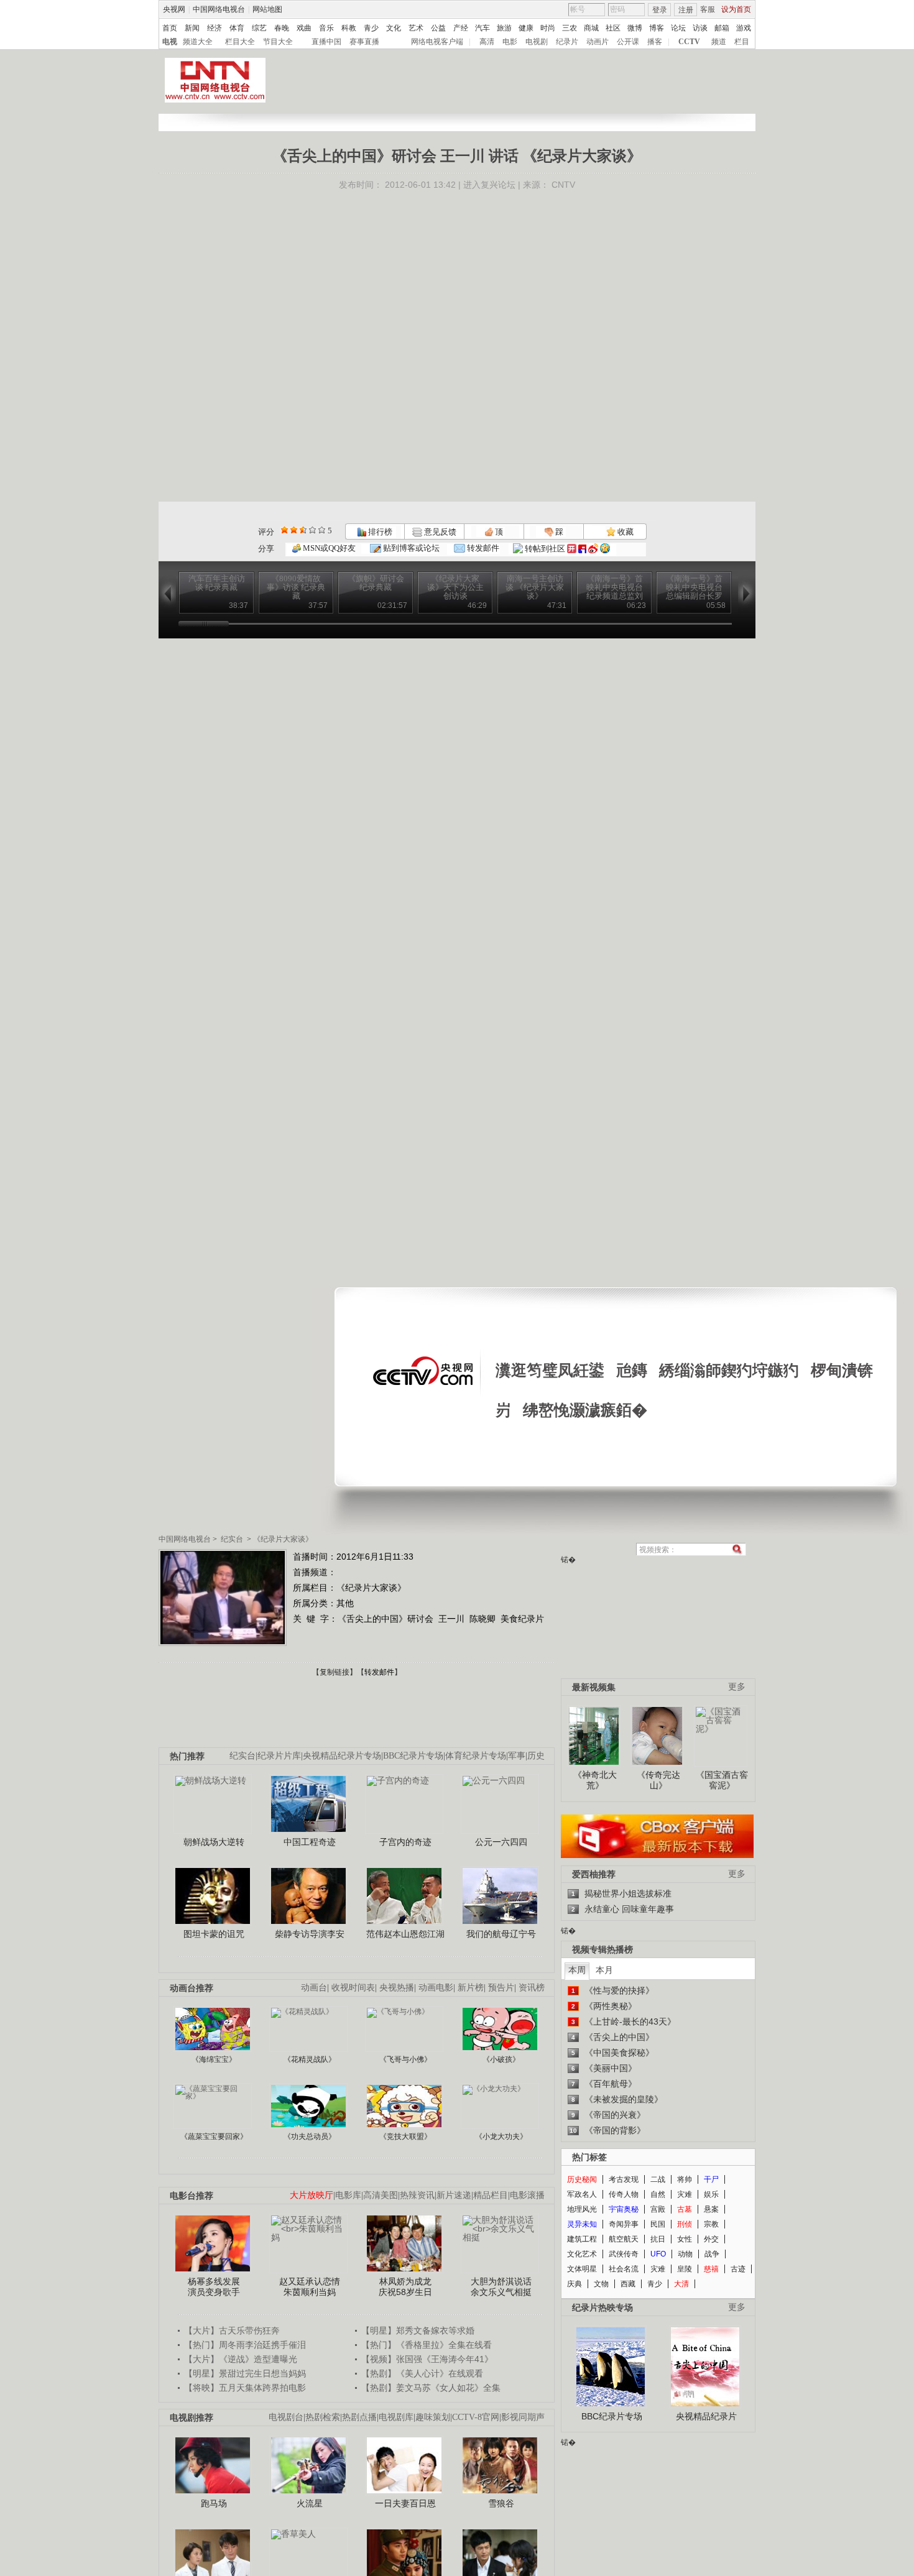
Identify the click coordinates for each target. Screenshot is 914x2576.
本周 (577, 1970)
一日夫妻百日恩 (405, 2503)
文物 (601, 2284)
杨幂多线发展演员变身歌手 (214, 2287)
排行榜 (379, 532)
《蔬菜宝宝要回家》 (214, 2137)
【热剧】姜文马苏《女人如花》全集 (431, 2388)
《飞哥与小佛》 (405, 2059)
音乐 (326, 28)
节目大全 (278, 42)
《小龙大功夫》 (501, 2137)
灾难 (685, 2194)
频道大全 (198, 42)
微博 (635, 28)
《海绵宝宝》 (214, 2059)
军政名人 (582, 2194)
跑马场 (214, 2503)
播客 (655, 42)
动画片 (598, 42)
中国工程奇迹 (310, 1842)
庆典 (575, 2284)
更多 (737, 1687)
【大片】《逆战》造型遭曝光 (241, 2359)
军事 (517, 1756)
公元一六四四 (501, 1842)
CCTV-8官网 (476, 2417)
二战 (658, 2179)
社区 (613, 28)
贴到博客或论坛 (410, 548)
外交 (711, 2239)
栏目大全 (240, 42)
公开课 (628, 42)
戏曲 (304, 28)
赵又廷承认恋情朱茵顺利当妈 (310, 2287)
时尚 (548, 28)
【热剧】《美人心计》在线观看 (422, 2373)
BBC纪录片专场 (413, 1756)
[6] (303, 530)
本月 (604, 1970)
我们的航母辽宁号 (501, 1934)
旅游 (504, 28)
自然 (658, 2194)
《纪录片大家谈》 (283, 1539)
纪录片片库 (279, 1756)
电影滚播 (527, 2195)
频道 (719, 42)
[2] (284, 530)
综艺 (259, 28)
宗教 (711, 2224)
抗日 (658, 2239)
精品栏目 (491, 2195)
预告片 (501, 1988)
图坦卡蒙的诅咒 (214, 1934)
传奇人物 (624, 2194)
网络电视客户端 (437, 42)
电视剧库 (396, 2417)
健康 (526, 28)
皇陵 (685, 2269)
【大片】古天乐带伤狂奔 (232, 2330)
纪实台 (232, 1539)
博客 (657, 28)
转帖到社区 (545, 549)
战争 (712, 2254)
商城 (591, 28)
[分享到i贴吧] (582, 549)
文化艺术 (582, 2254)
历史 (536, 1756)
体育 (237, 28)
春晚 (282, 28)
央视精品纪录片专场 (342, 1756)
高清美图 (381, 2195)
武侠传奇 (624, 2254)
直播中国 (326, 42)
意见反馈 (439, 532)
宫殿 (658, 2209)
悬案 (711, 2209)
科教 (349, 28)
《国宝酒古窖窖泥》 (722, 1780)
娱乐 (711, 2194)
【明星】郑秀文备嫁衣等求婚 (418, 2330)
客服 (708, 9)
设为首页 (736, 9)
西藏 (628, 2284)
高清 (487, 42)
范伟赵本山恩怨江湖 (405, 1934)
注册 (686, 10)
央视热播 (397, 1988)
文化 (394, 28)
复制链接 (335, 1672)
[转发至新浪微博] (593, 549)
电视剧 (537, 42)
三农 (570, 28)
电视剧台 (286, 2417)
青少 (371, 28)
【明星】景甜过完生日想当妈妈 (245, 2373)
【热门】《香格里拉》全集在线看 (427, 2345)
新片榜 (471, 1988)
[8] (312, 530)
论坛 (678, 28)
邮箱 (722, 28)
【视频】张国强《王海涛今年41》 (427, 2359)
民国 (658, 2224)
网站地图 (267, 9)
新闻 (192, 28)
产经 (461, 28)
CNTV (563, 185)
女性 (685, 2239)
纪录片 (567, 42)
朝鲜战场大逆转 (214, 1842)
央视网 (174, 9)
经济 (215, 28)
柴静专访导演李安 (310, 1934)
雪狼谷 (501, 2503)
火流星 (310, 2503)
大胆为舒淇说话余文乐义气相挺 (501, 2287)
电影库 (348, 2195)
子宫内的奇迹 (405, 1842)
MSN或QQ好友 (328, 548)
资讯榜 (532, 1988)
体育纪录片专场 (476, 1756)
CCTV (689, 42)
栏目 (742, 42)
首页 (170, 28)
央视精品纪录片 (706, 2416)
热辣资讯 (417, 2195)
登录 (660, 10)
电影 (510, 42)
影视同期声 (523, 2417)
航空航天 (624, 2239)
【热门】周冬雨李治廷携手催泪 (245, 2345)
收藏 (625, 532)
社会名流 (624, 2269)
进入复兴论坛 (489, 185)
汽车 (482, 28)
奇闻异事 (624, 2224)
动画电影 (436, 1988)
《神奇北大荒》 (595, 1780)
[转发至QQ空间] (605, 549)
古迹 (738, 2269)
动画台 (314, 1988)
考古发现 (624, 2179)
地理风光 (582, 2209)
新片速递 (454, 2195)
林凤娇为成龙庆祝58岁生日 (405, 2287)
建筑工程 (582, 2239)
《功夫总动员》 (310, 2137)
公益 (438, 28)
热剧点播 (359, 2417)
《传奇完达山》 (658, 1780)
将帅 (685, 2179)
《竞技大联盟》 (405, 2137)
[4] (294, 530)
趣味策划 (433, 2417)
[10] (322, 530)
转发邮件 (482, 548)
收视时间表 (353, 1988)
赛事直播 (364, 42)
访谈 (700, 28)
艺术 (416, 28)
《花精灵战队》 (310, 2059)
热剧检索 (323, 2417)
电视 (170, 42)
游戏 (744, 28)
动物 (685, 2254)
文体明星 (582, 2269)
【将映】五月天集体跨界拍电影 (245, 2388)
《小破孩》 (501, 2059)
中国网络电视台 (219, 9)
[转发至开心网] (572, 549)
